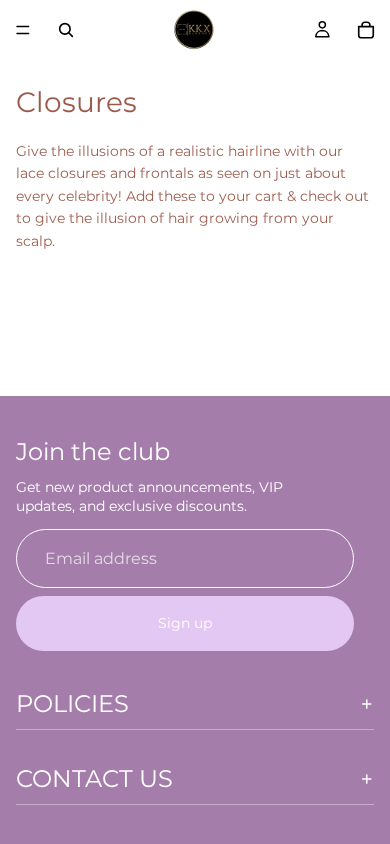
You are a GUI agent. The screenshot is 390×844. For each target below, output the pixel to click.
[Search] (66, 30)
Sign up (185, 623)
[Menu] (23, 30)
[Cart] (366, 30)
